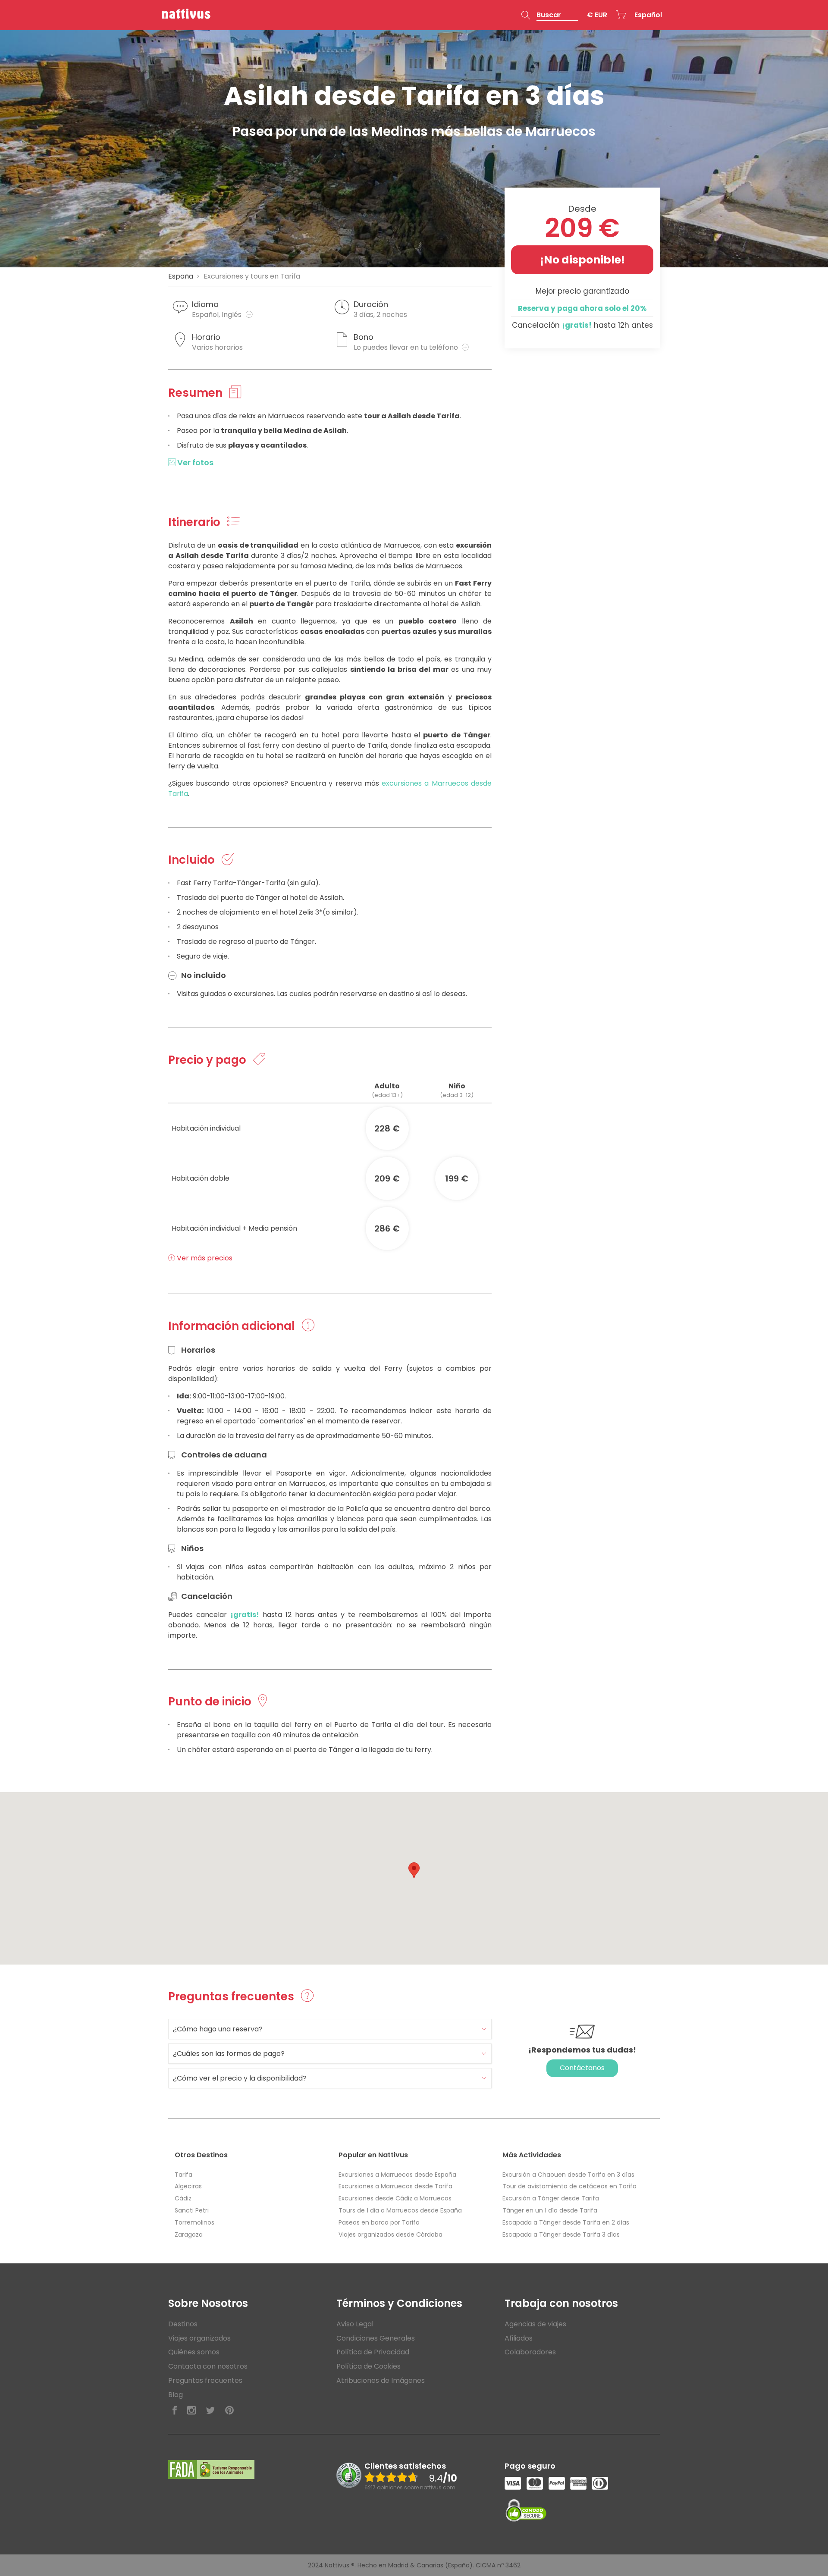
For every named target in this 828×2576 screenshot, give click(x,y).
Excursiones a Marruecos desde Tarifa (395, 2186)
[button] (550, 15)
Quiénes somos (194, 2352)
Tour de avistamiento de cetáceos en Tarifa (569, 2186)
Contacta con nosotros (208, 2366)
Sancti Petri (192, 2210)
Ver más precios (204, 1258)
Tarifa (183, 2175)
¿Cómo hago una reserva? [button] (218, 2029)
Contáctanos (582, 2068)
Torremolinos (194, 2222)
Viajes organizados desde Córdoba (390, 2234)
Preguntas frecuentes (205, 2380)
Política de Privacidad (373, 2352)
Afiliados (519, 2338)
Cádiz (183, 2198)
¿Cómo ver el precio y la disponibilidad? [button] (240, 2078)
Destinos (183, 2324)
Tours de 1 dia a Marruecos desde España (400, 2210)
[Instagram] (191, 2411)
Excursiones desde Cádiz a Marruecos (395, 2198)
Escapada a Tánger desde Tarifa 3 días (561, 2234)
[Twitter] (210, 2411)
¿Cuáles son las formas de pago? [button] (229, 2054)
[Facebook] (175, 2411)
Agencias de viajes (535, 2324)
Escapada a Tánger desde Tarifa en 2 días (566, 2222)
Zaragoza (189, 2234)
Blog (176, 2395)
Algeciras (188, 2186)
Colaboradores (530, 2352)
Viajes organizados (199, 2338)
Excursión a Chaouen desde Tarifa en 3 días (568, 2175)
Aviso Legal (355, 2324)
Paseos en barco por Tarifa (379, 2222)
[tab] (330, 2029)
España (181, 276)
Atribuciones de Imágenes (381, 2380)
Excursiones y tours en (252, 276)
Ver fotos (194, 462)
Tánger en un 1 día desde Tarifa (550, 2210)
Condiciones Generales (376, 2338)
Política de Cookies (369, 2366)
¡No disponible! (582, 260)
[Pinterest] (229, 2411)
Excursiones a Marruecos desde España (397, 2175)
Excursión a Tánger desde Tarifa (551, 2198)
